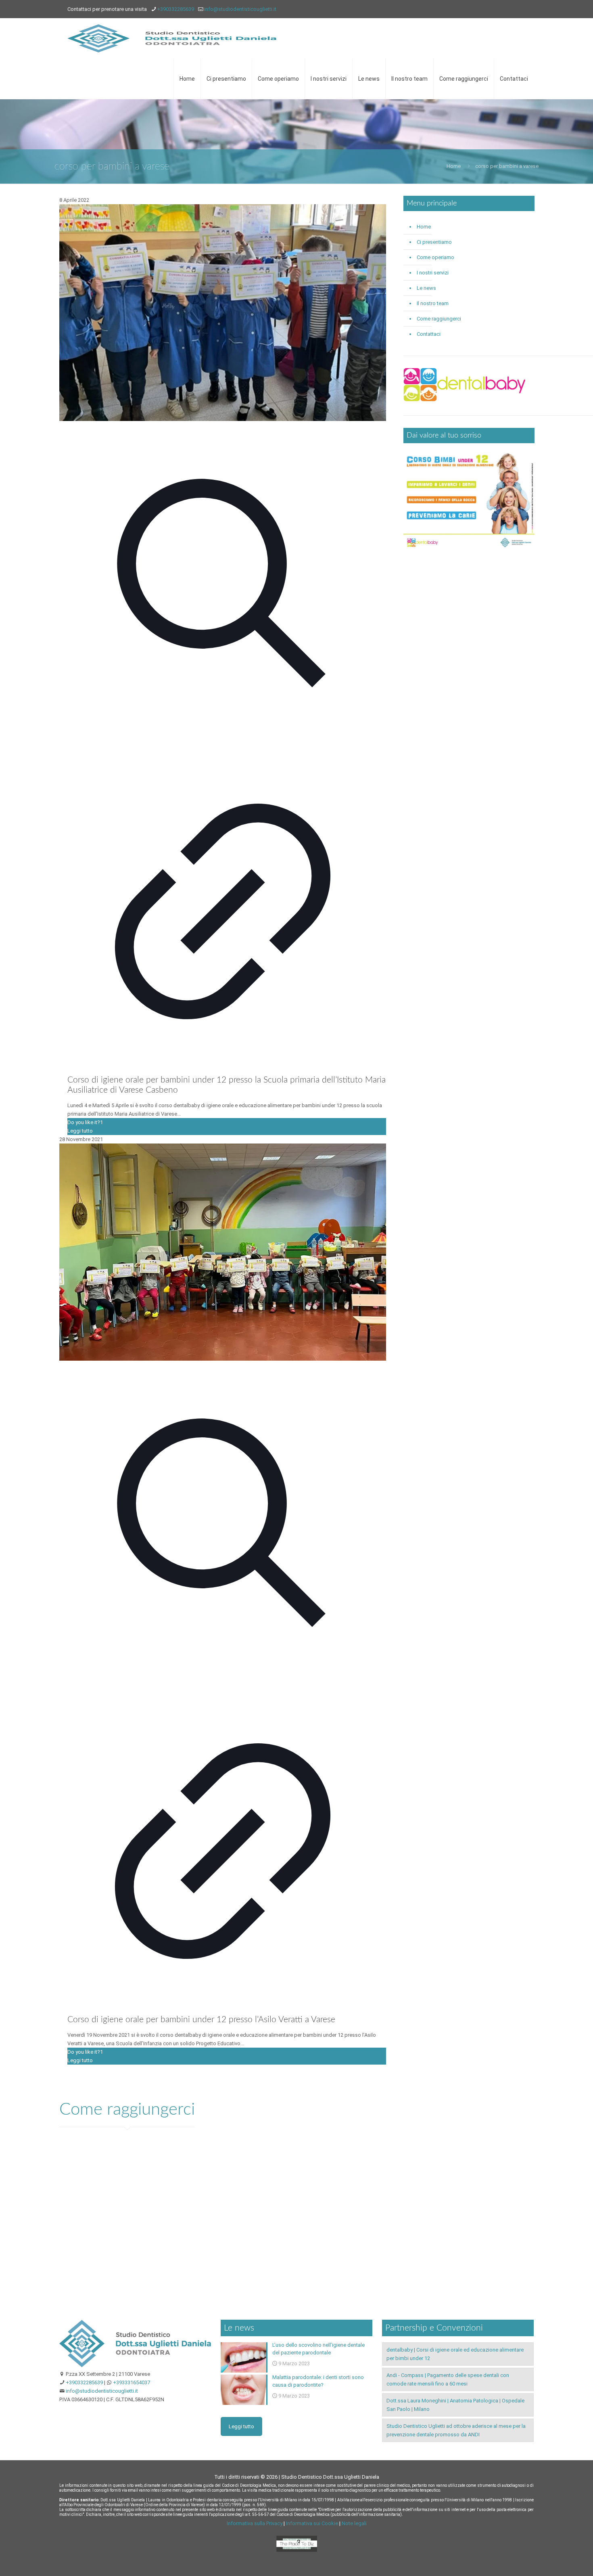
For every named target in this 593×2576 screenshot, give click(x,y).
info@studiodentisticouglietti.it (240, 9)
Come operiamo (435, 257)
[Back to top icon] (554, 2559)
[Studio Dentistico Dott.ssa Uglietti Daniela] (135, 2366)
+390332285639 (175, 9)
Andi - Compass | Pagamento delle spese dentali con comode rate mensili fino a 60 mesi (448, 2379)
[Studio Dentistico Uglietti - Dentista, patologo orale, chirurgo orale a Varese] (172, 38)
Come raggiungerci (439, 319)
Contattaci (429, 334)
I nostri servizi (433, 273)
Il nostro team (433, 303)
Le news (426, 288)
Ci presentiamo (434, 242)
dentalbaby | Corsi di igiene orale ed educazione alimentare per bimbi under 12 (455, 2354)
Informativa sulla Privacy (255, 2523)
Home (454, 166)
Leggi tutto (80, 1131)
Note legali (354, 2523)
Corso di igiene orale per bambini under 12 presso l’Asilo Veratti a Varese (201, 2020)
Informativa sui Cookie (312, 2523)
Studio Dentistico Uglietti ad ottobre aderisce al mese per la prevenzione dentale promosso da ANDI (456, 2430)
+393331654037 (132, 2382)
